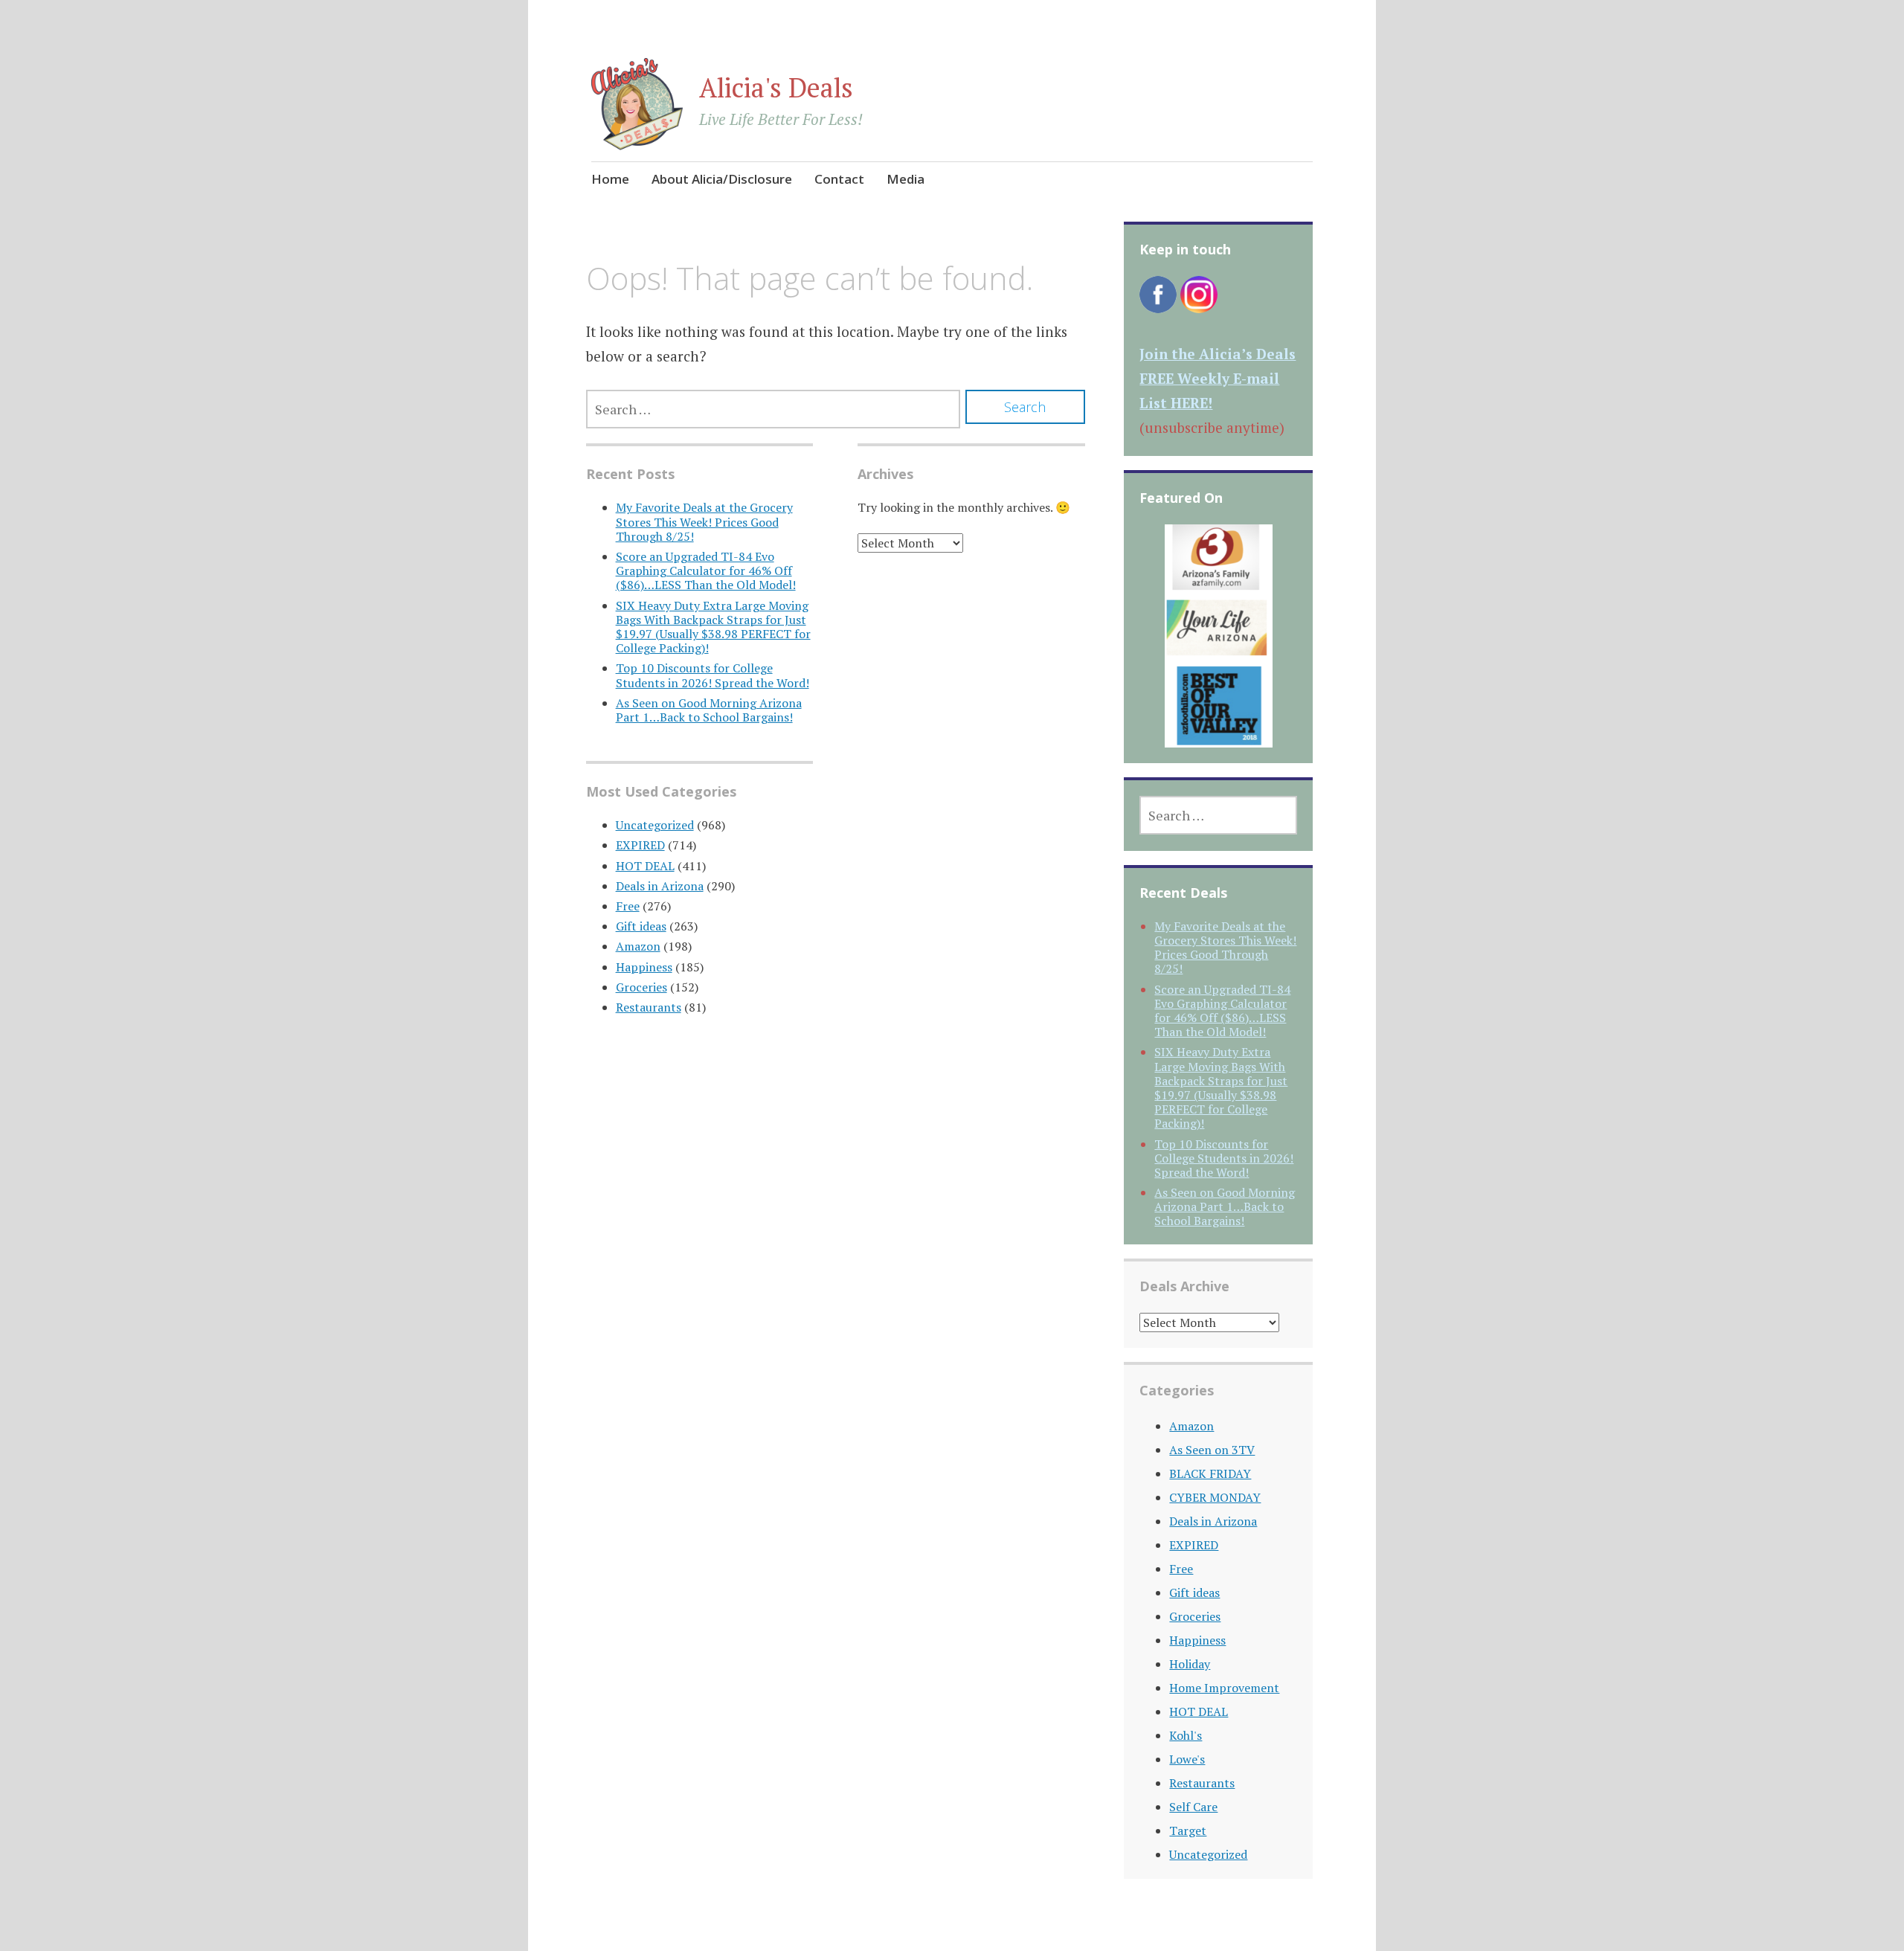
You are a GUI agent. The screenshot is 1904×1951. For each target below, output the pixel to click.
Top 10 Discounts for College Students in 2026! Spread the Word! (713, 675)
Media (906, 179)
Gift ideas (641, 926)
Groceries (641, 987)
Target (1188, 1831)
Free (628, 906)
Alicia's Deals (776, 87)
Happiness (644, 967)
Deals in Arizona (660, 886)
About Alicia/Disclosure (722, 179)
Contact (839, 179)
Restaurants (649, 1007)
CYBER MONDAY (1215, 1497)
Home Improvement (1224, 1688)
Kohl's (1186, 1735)
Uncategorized (655, 825)
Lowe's (1187, 1759)
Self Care (1193, 1807)
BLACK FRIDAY (1210, 1473)
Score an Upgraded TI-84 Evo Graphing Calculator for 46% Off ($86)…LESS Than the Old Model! (706, 570)
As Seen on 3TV (1212, 1450)
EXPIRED (640, 845)
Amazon (638, 946)
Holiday (1190, 1664)
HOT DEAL (645, 866)
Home (610, 179)
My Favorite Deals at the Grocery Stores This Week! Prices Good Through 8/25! (704, 521)
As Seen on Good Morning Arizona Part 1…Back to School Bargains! (709, 710)
